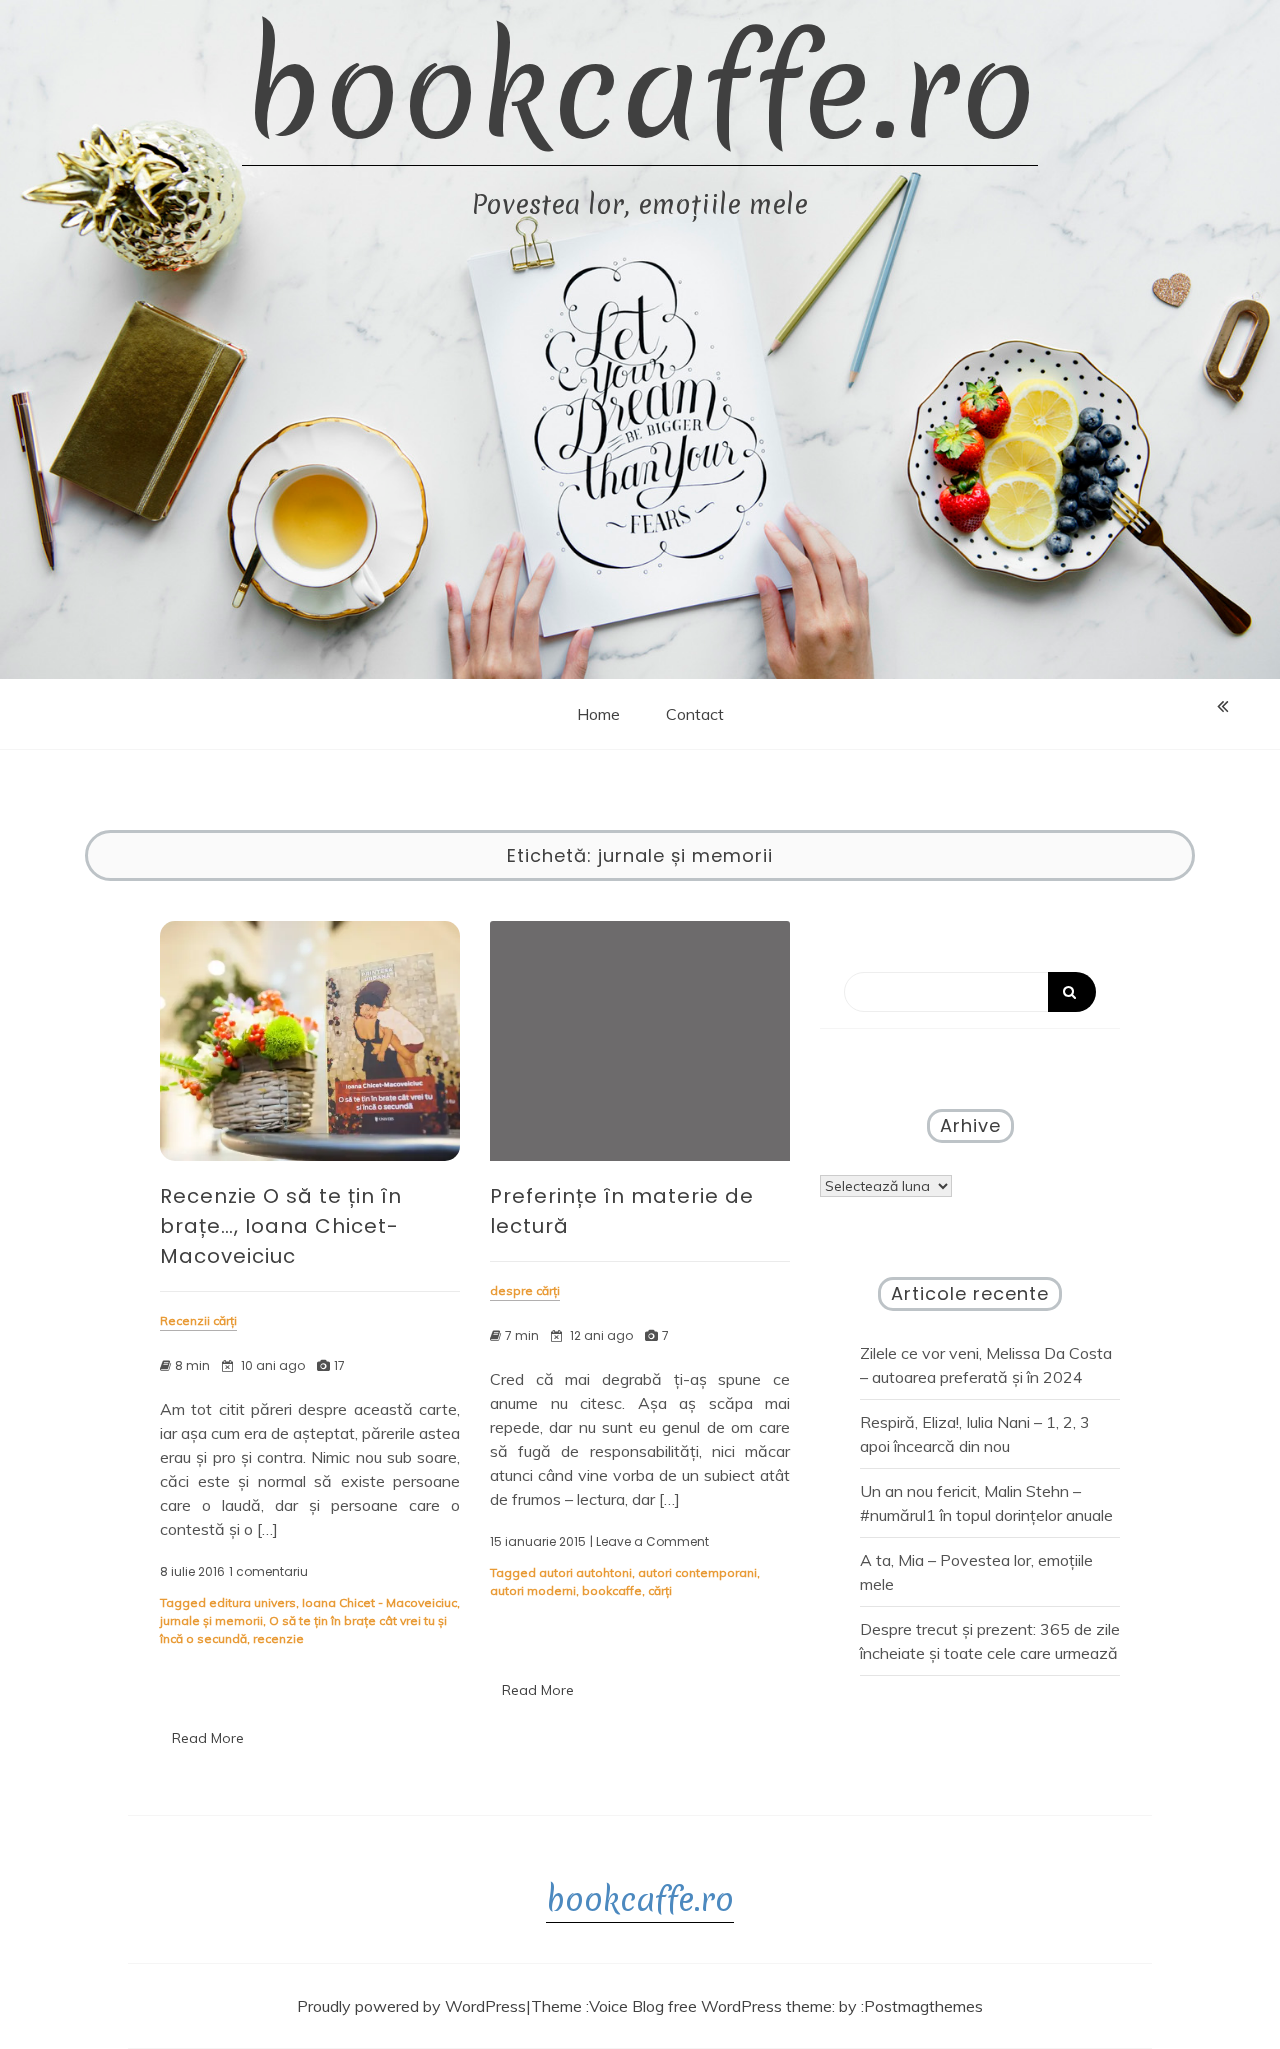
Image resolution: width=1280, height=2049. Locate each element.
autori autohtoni (585, 1572)
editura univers (252, 1602)
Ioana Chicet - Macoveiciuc (379, 1602)
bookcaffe (612, 1590)
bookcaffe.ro (640, 90)
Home (598, 714)
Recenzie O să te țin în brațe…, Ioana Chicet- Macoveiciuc (281, 1226)
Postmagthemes (923, 2006)
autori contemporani (697, 1572)
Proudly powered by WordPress (411, 2006)
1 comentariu (268, 1572)
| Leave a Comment (649, 1542)
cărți (660, 1590)
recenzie (278, 1638)
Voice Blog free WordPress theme (710, 2006)
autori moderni (533, 1590)
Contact (695, 714)
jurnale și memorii (211, 1620)
